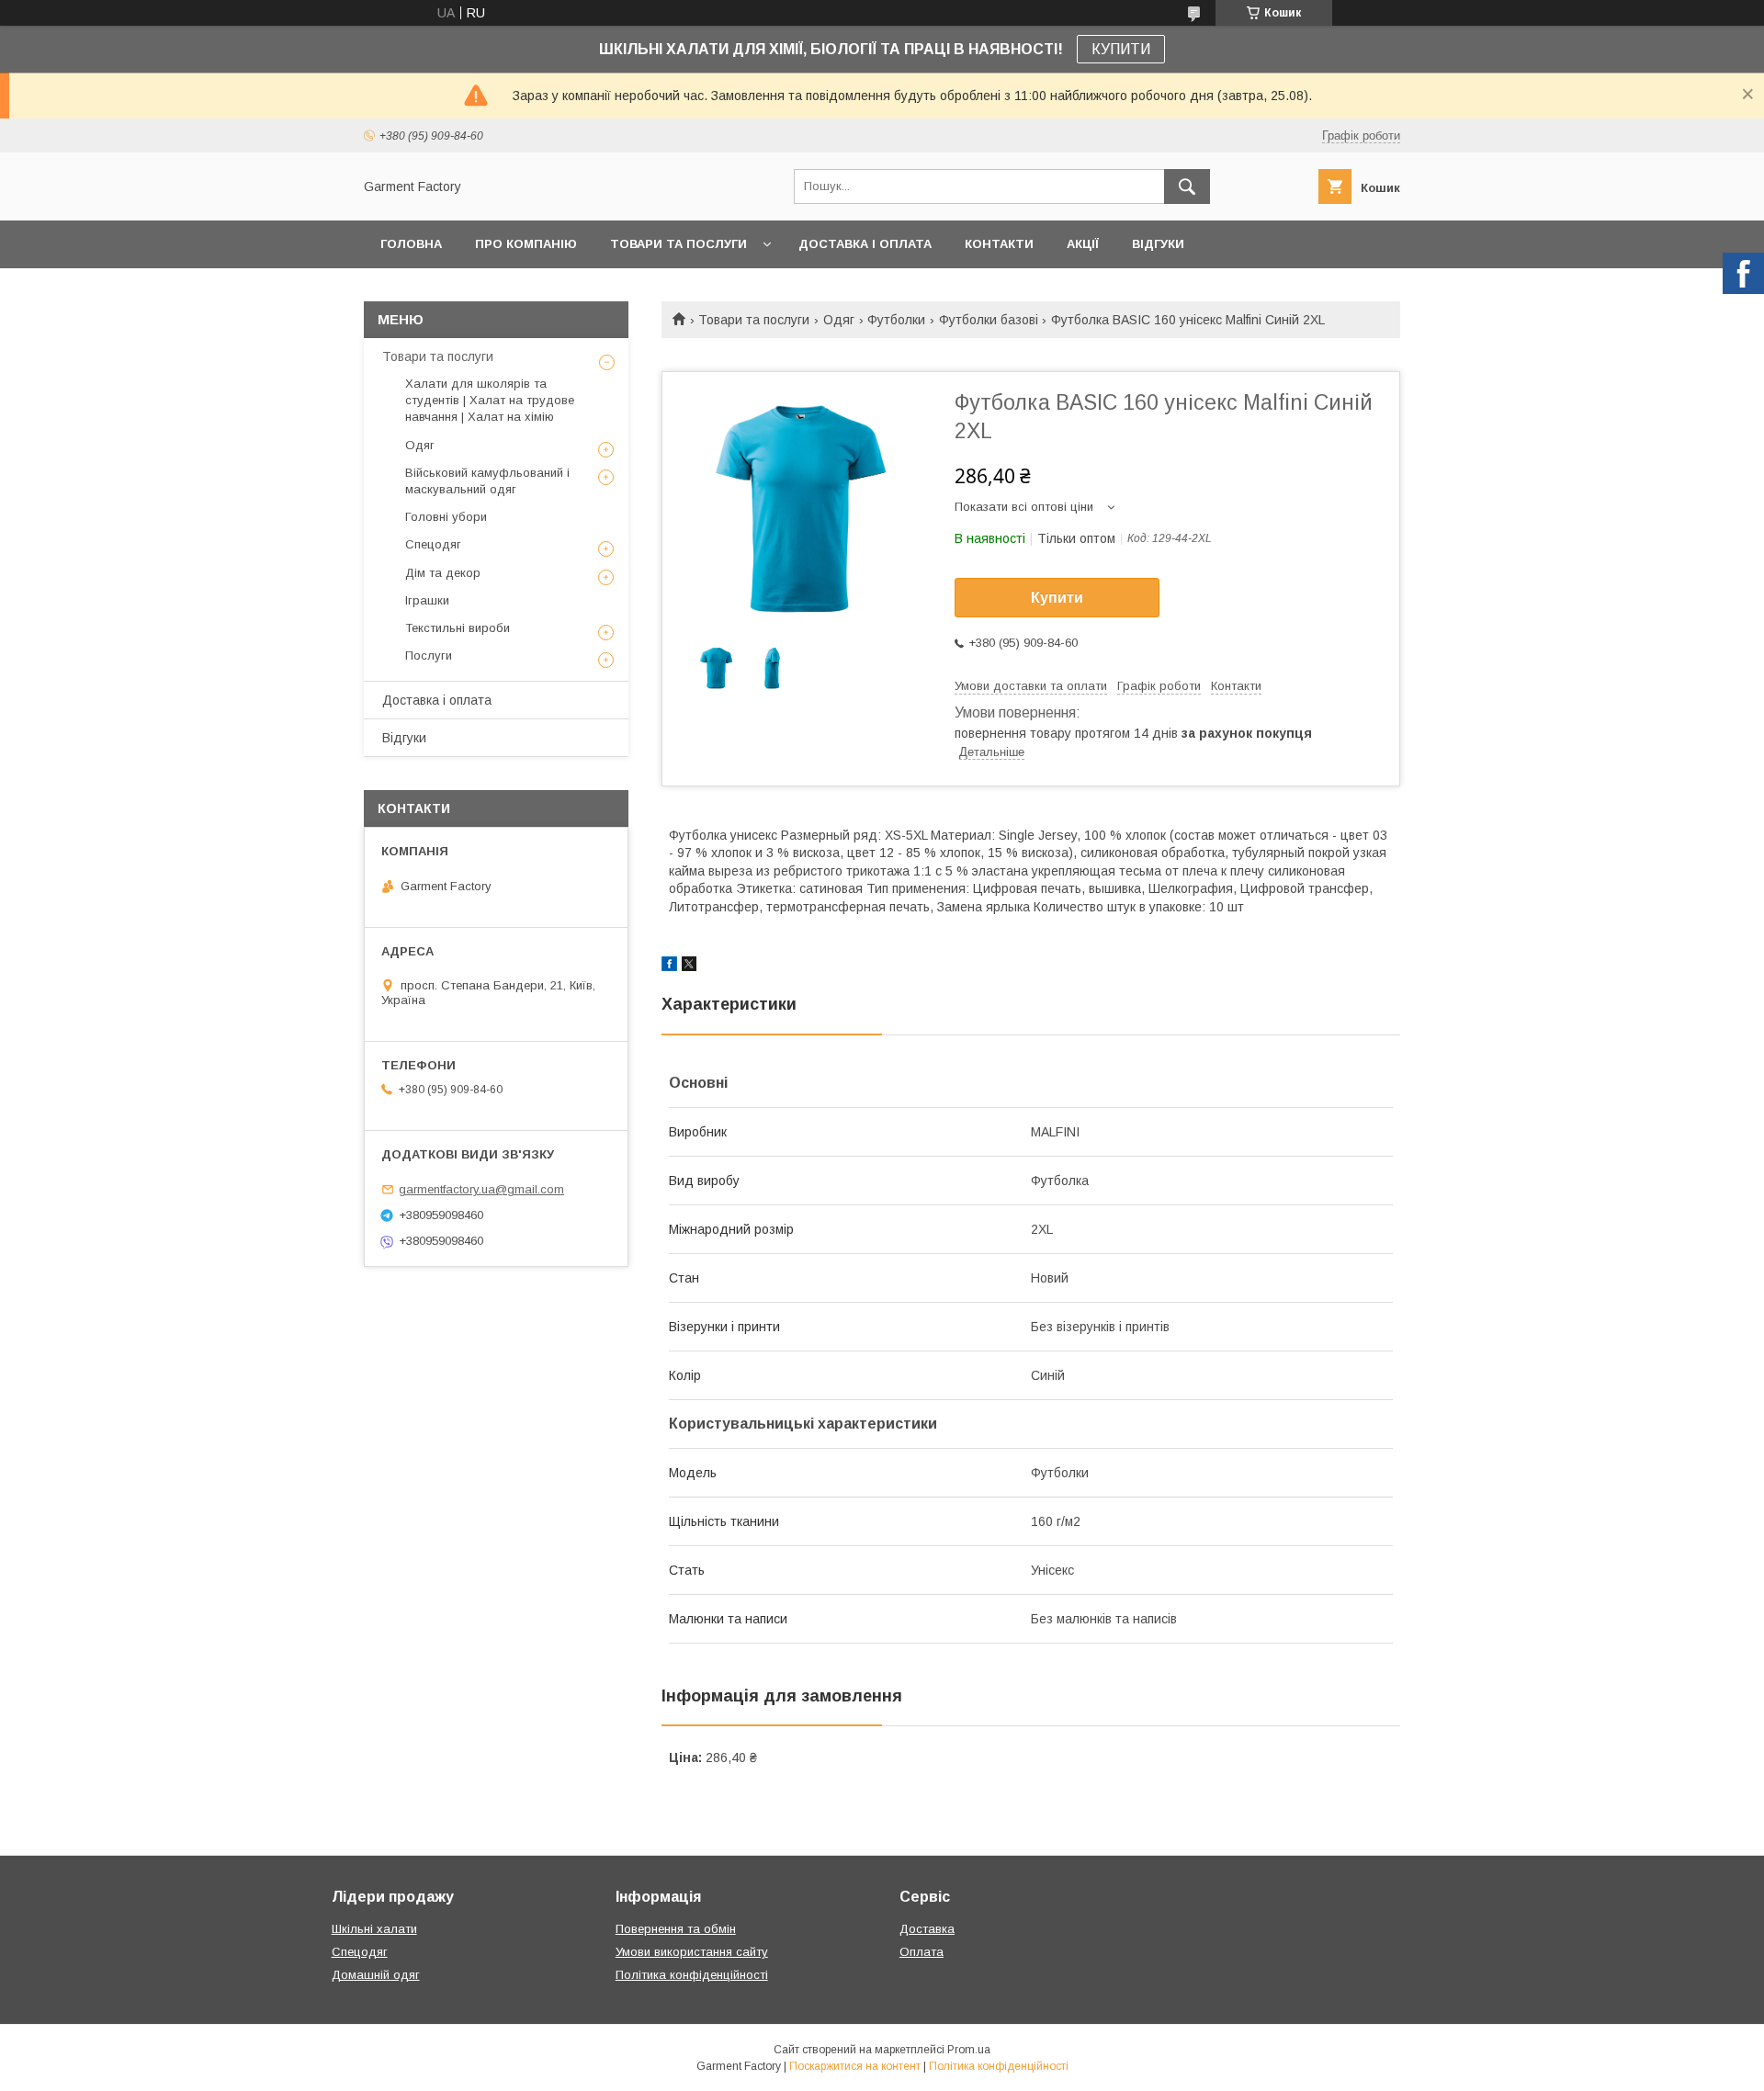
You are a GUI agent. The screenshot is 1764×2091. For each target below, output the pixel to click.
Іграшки (427, 600)
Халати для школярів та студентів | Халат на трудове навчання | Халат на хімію (490, 400)
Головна (411, 244)
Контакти (999, 244)
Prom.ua (969, 2050)
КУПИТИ (1121, 49)
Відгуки (1158, 244)
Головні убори (446, 517)
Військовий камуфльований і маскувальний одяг (487, 481)
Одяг (839, 320)
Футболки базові (989, 320)
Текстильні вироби (458, 628)
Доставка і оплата (865, 244)
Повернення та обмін (676, 1929)
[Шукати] (1187, 186)
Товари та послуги (678, 244)
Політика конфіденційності (692, 1975)
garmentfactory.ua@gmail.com (481, 1189)
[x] (689, 966)
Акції (1083, 244)
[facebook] (669, 966)
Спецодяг (433, 544)
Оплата (922, 1952)
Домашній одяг (376, 1975)
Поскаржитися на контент (855, 2066)
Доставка (927, 1929)
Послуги (429, 656)
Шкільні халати (374, 1929)
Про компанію (526, 244)
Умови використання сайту (692, 1952)
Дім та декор (443, 573)
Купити (1057, 598)
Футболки (896, 320)
